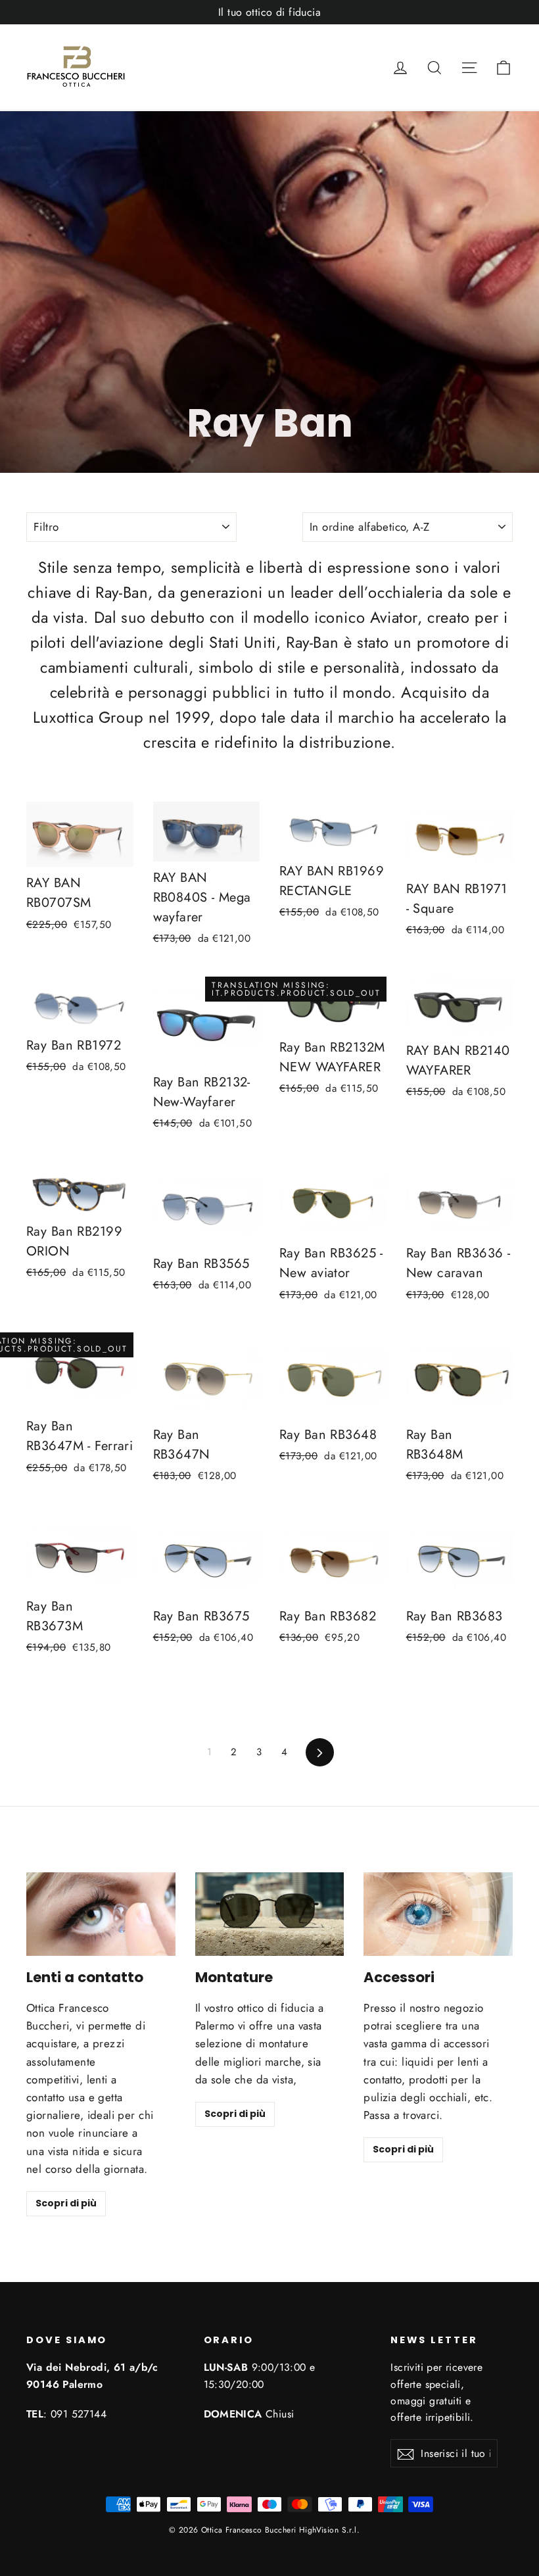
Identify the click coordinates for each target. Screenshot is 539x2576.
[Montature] (270, 1914)
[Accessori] (438, 1914)
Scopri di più (66, 2203)
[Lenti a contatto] (101, 1914)
